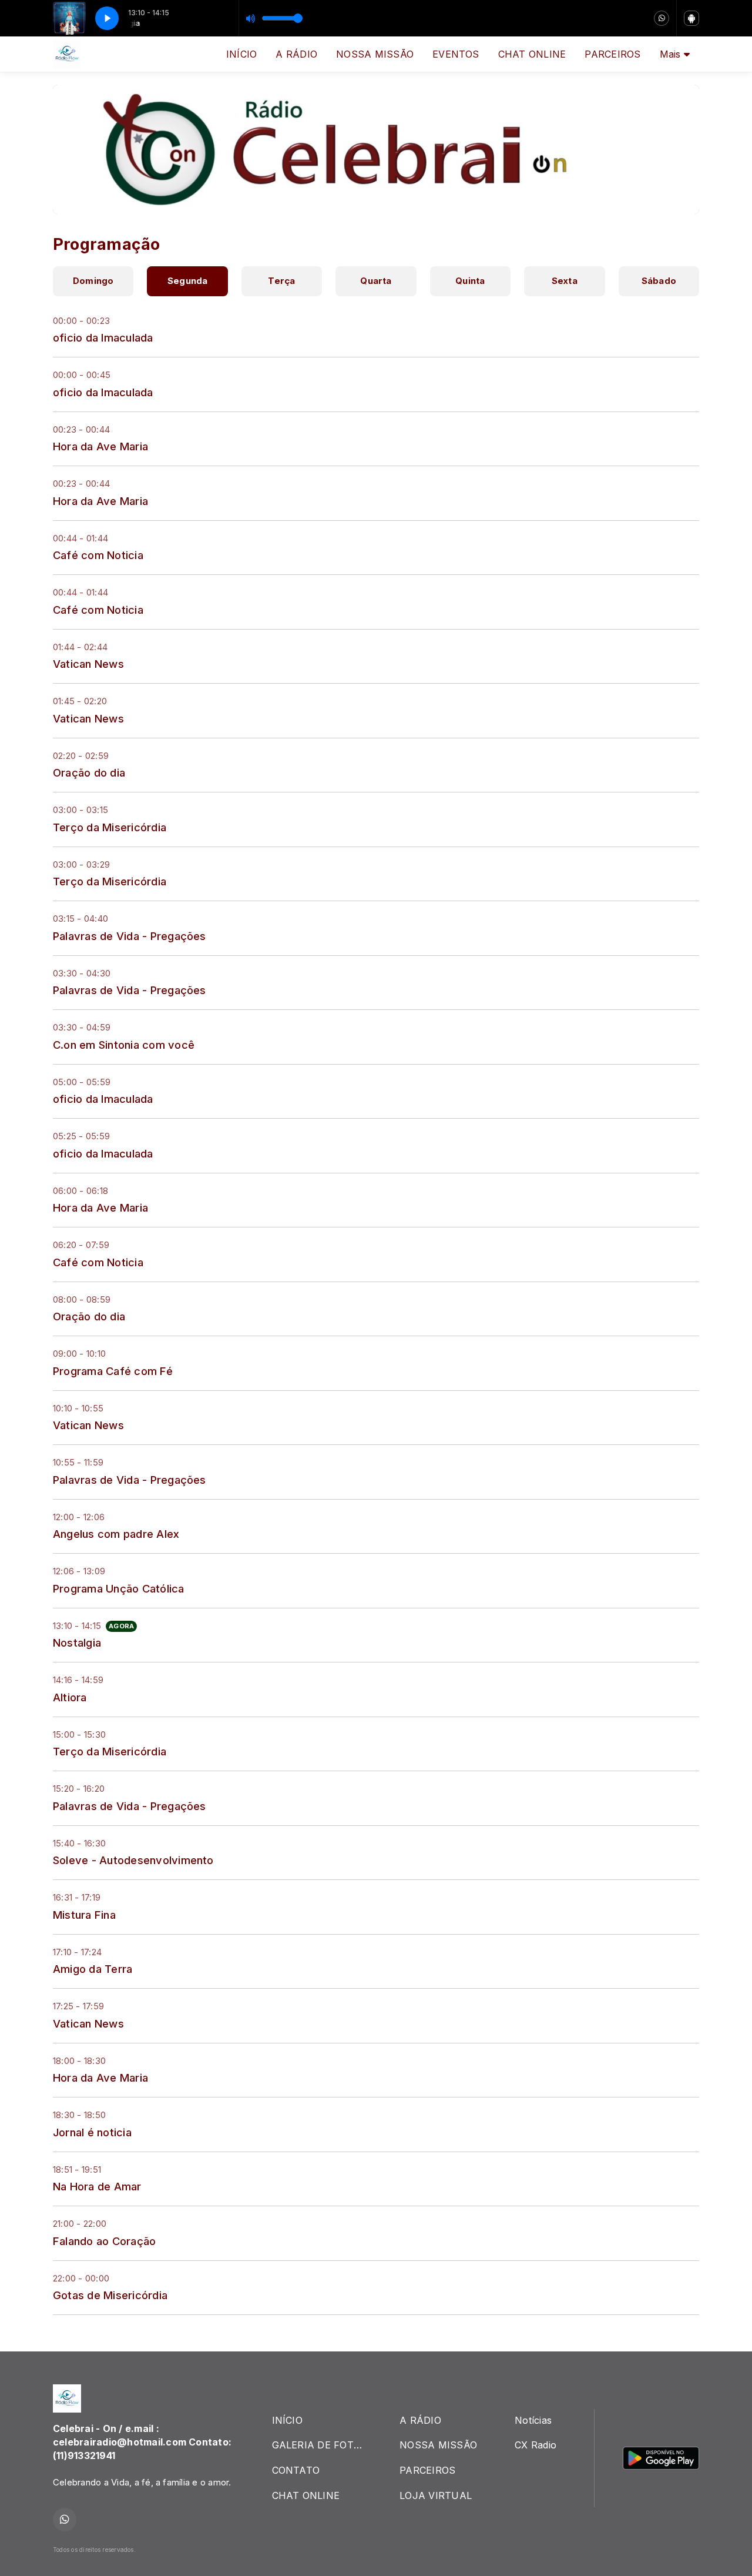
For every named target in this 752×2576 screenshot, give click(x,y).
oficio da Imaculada (103, 337)
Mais (672, 54)
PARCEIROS (612, 54)
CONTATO (296, 2470)
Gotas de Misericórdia (110, 2295)
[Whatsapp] (662, 18)
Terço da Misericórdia (110, 827)
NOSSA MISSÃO (375, 54)
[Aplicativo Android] (691, 18)
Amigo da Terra (93, 1969)
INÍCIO (241, 54)
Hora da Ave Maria (100, 446)
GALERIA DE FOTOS (320, 2445)
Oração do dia (89, 772)
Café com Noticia (98, 555)
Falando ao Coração (104, 2241)
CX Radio (536, 2445)
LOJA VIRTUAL (436, 2495)
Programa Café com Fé (113, 1371)
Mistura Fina (84, 1915)
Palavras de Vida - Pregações (130, 936)
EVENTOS (456, 54)
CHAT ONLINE (532, 54)
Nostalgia (77, 1642)
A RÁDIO (296, 54)
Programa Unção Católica (119, 1588)
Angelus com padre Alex (116, 1534)
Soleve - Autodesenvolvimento (133, 1860)
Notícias (533, 2420)
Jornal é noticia (92, 2132)
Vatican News (88, 664)
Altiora (70, 1697)
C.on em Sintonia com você (124, 1045)
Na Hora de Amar (97, 2186)
